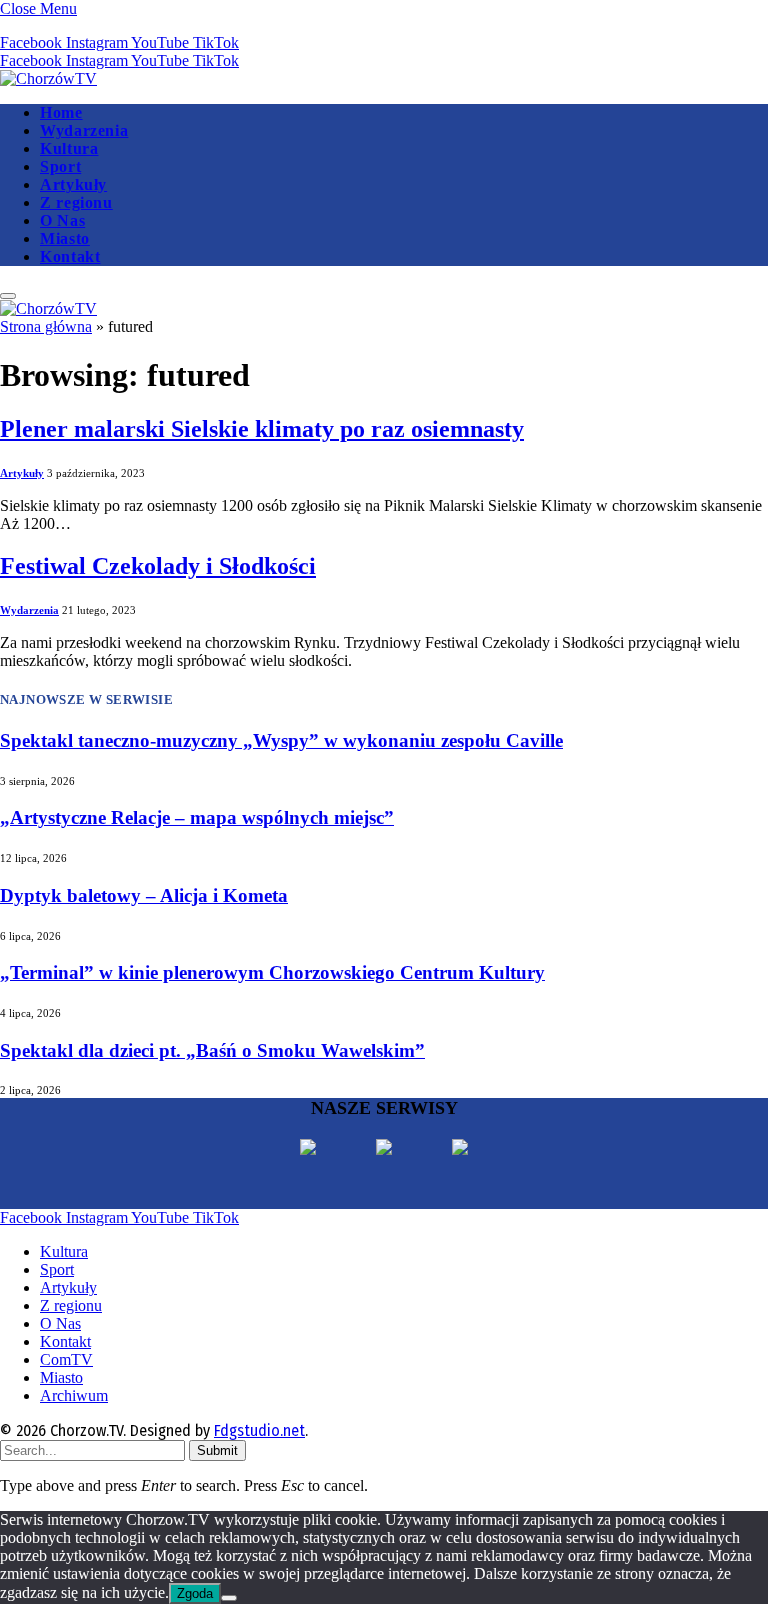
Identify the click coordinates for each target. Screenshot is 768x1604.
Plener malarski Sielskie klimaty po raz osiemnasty (262, 429)
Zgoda (195, 1593)
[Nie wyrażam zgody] (229, 1598)
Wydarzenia (84, 130)
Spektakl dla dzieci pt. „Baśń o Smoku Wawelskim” (212, 1050)
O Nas (62, 220)
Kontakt (70, 256)
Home (61, 112)
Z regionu (76, 202)
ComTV (66, 1359)
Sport (60, 166)
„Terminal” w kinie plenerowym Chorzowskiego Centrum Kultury (272, 972)
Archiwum (74, 1395)
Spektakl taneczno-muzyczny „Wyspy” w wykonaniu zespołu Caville (281, 740)
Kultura (69, 148)
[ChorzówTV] (48, 78)
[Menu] (8, 296)
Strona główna (46, 326)
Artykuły (73, 184)
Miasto (65, 238)
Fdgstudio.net (259, 1430)
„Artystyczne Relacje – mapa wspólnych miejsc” (197, 817)
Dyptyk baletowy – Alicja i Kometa (144, 895)
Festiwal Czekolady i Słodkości (158, 566)
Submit (217, 1450)
